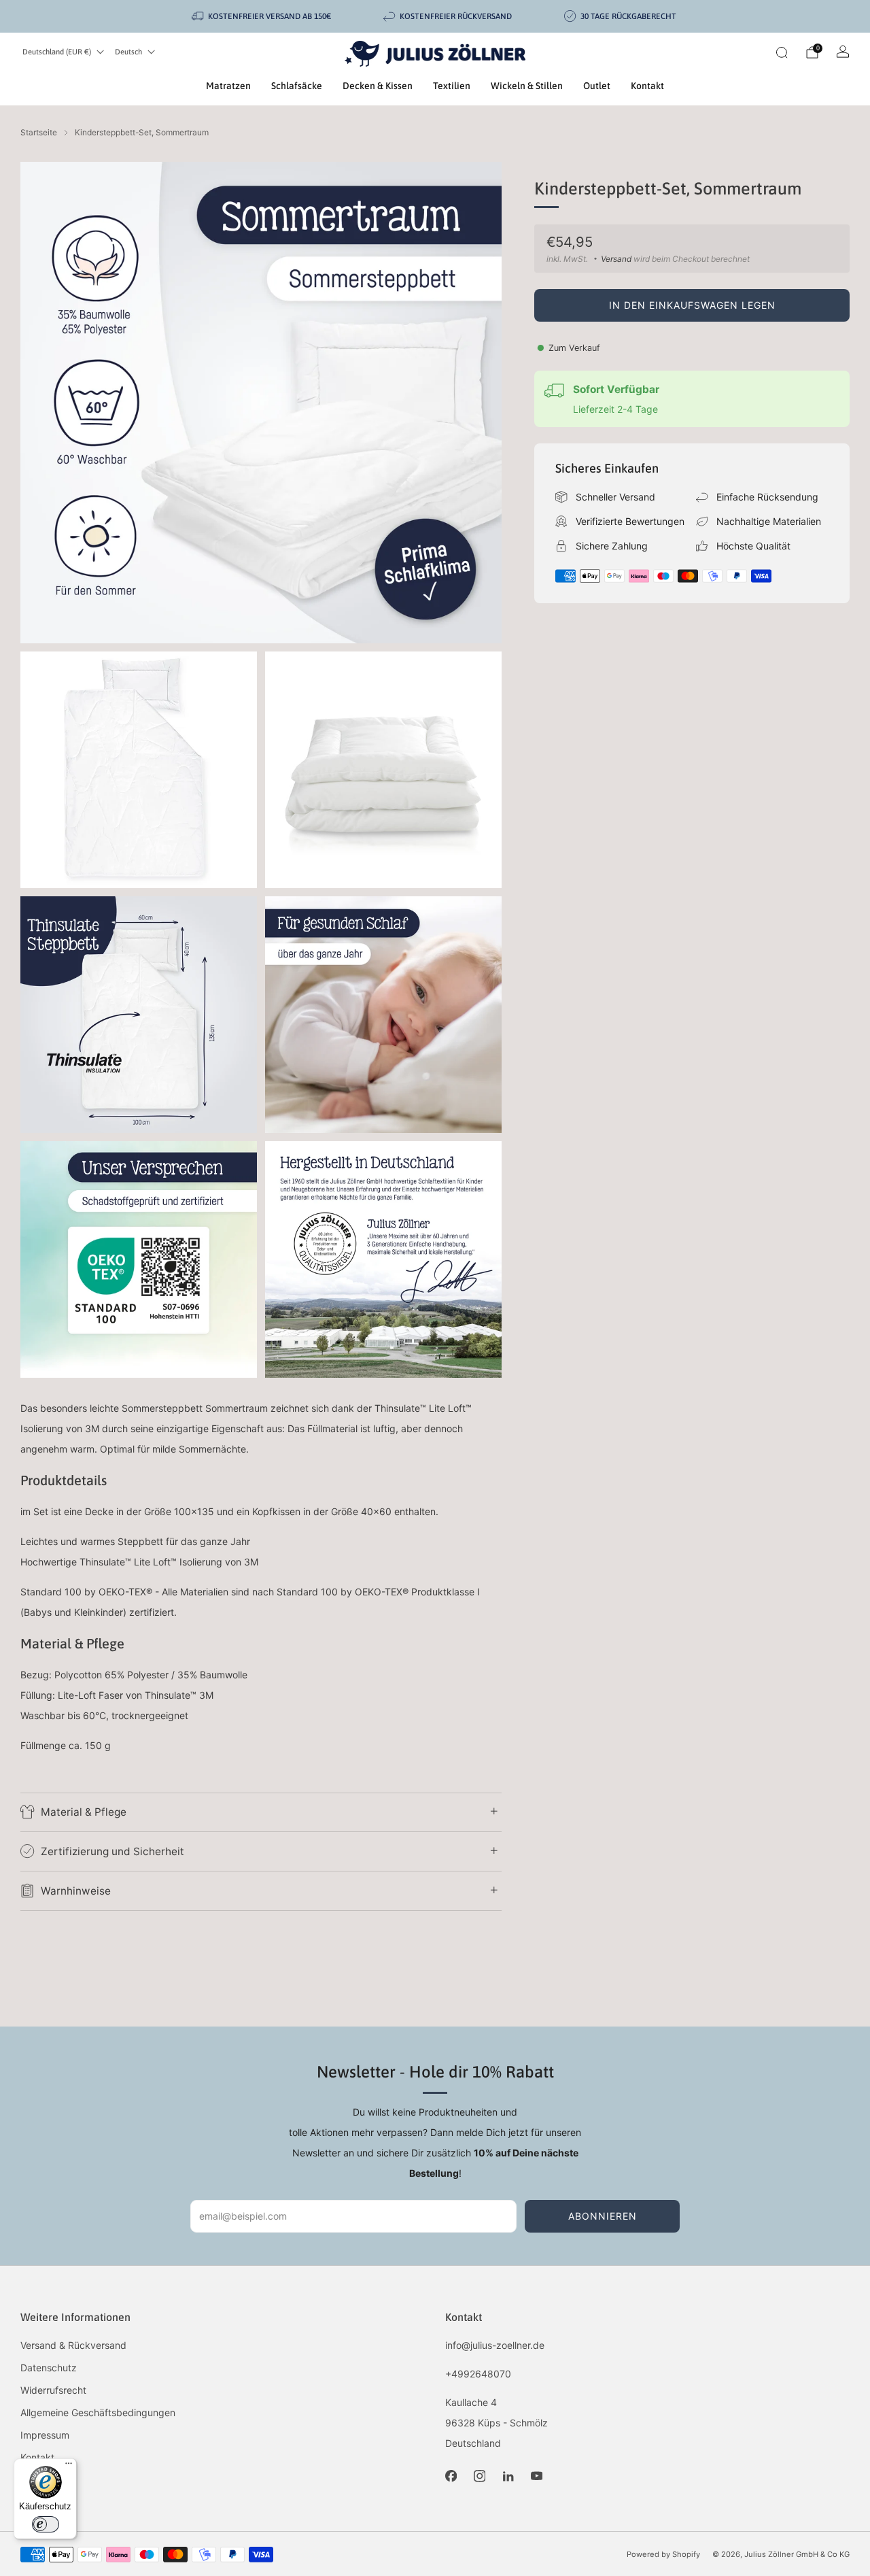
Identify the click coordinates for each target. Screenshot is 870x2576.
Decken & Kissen (378, 86)
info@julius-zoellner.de (495, 2345)
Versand (616, 259)
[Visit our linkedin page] (508, 2476)
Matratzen (228, 86)
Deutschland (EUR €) (57, 52)
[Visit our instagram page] (479, 2476)
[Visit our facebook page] (451, 2476)
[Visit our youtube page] (536, 2476)
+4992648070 (478, 2374)
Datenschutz (49, 2368)
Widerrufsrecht (53, 2390)
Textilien (452, 86)
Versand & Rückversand (73, 2345)
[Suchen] (782, 52)
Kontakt (647, 86)
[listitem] (262, 16)
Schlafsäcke (297, 86)
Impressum (45, 2435)
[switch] (46, 2524)
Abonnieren (603, 2216)
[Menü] (69, 2467)
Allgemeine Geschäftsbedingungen (98, 2412)
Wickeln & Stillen (527, 86)
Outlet (597, 86)
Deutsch (128, 52)
